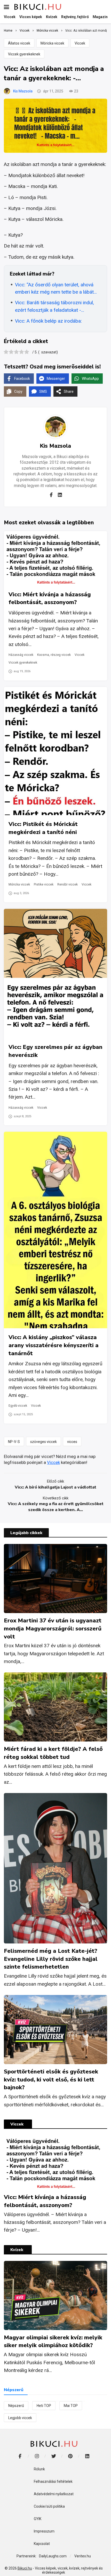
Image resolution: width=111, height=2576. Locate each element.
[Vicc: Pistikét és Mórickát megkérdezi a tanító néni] (55, 751)
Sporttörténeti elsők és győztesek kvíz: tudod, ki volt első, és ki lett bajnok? (51, 2080)
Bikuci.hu (25, 2568)
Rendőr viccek (68, 884)
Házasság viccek (21, 655)
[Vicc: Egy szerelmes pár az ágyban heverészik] (55, 973)
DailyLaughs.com (53, 2556)
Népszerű (16, 2406)
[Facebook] (51, 495)
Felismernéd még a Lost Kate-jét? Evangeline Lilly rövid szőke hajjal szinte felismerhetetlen (51, 1959)
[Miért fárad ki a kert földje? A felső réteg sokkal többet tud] (55, 1707)
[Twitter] (54, 2456)
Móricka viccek (52, 43)
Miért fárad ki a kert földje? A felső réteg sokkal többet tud (53, 1753)
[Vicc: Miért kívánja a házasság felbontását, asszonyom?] (55, 558)
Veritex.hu (83, 2556)
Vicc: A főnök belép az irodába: (48, 321)
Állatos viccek (19, 43)
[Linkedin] (60, 495)
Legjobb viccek (20, 2418)
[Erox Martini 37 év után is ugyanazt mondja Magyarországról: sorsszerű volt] (55, 1579)
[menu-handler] (6, 7)
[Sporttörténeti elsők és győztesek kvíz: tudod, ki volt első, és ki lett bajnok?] (55, 2030)
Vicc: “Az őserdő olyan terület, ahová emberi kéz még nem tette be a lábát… (56, 288)
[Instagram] (37, 2456)
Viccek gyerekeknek (24, 54)
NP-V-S (14, 1442)
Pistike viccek (44, 884)
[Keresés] (103, 7)
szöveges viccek (43, 1442)
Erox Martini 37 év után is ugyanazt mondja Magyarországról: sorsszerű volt (53, 1629)
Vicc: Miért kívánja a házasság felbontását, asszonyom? (50, 598)
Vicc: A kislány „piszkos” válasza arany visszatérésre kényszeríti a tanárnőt (54, 1345)
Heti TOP (44, 2406)
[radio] (6, 353)
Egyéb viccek (18, 1406)
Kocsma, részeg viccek (54, 655)
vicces (72, 1442)
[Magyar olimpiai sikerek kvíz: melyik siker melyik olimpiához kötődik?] (55, 2295)
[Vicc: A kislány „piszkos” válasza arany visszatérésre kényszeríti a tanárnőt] (55, 1230)
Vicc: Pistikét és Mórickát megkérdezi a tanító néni (43, 828)
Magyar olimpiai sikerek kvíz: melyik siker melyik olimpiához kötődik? (53, 2342)
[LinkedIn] (87, 2456)
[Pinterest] (70, 2456)
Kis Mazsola (23, 91)
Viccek (80, 43)
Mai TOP (71, 2406)
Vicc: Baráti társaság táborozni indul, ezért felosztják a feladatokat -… (54, 306)
